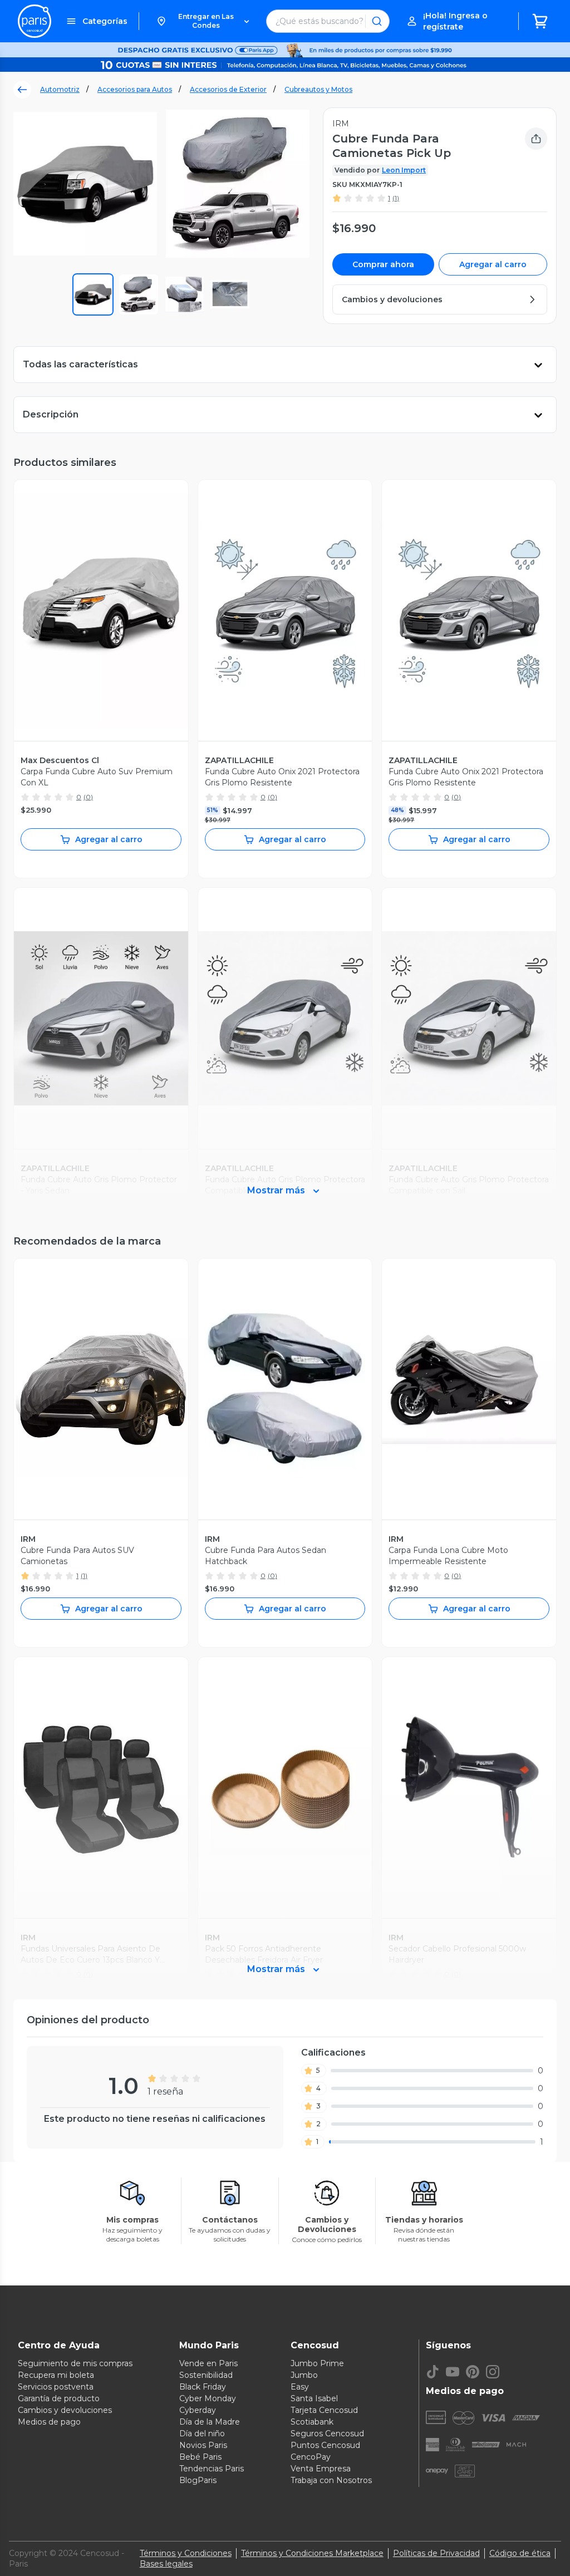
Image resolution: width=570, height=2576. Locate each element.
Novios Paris (203, 2445)
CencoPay (311, 2457)
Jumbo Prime (317, 2363)
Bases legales (166, 2564)
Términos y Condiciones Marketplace (312, 2553)
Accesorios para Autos (135, 89)
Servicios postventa (56, 2387)
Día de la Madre (210, 2422)
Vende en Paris (208, 2363)
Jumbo (304, 2375)
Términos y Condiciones (186, 2553)
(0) (88, 797)
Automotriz (60, 89)
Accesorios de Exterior (228, 89)
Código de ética (520, 2553)
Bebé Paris (200, 2457)
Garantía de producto (59, 2398)
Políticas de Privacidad (436, 2553)
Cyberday (198, 2410)
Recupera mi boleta (56, 2375)
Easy (300, 2387)
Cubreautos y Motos (318, 89)
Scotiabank (312, 2422)
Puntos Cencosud (325, 2445)
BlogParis (198, 2480)
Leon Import (404, 170)
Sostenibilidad (206, 2375)
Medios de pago (49, 2422)
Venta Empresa (321, 2469)
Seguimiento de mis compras (75, 2363)
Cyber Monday (208, 2398)
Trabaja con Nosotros (331, 2480)
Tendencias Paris (212, 2469)
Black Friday (203, 2387)
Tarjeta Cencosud (324, 2410)
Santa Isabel (314, 2398)
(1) (396, 198)
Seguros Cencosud (327, 2434)
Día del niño (202, 2434)
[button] (203, 21)
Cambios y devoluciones (65, 2410)
